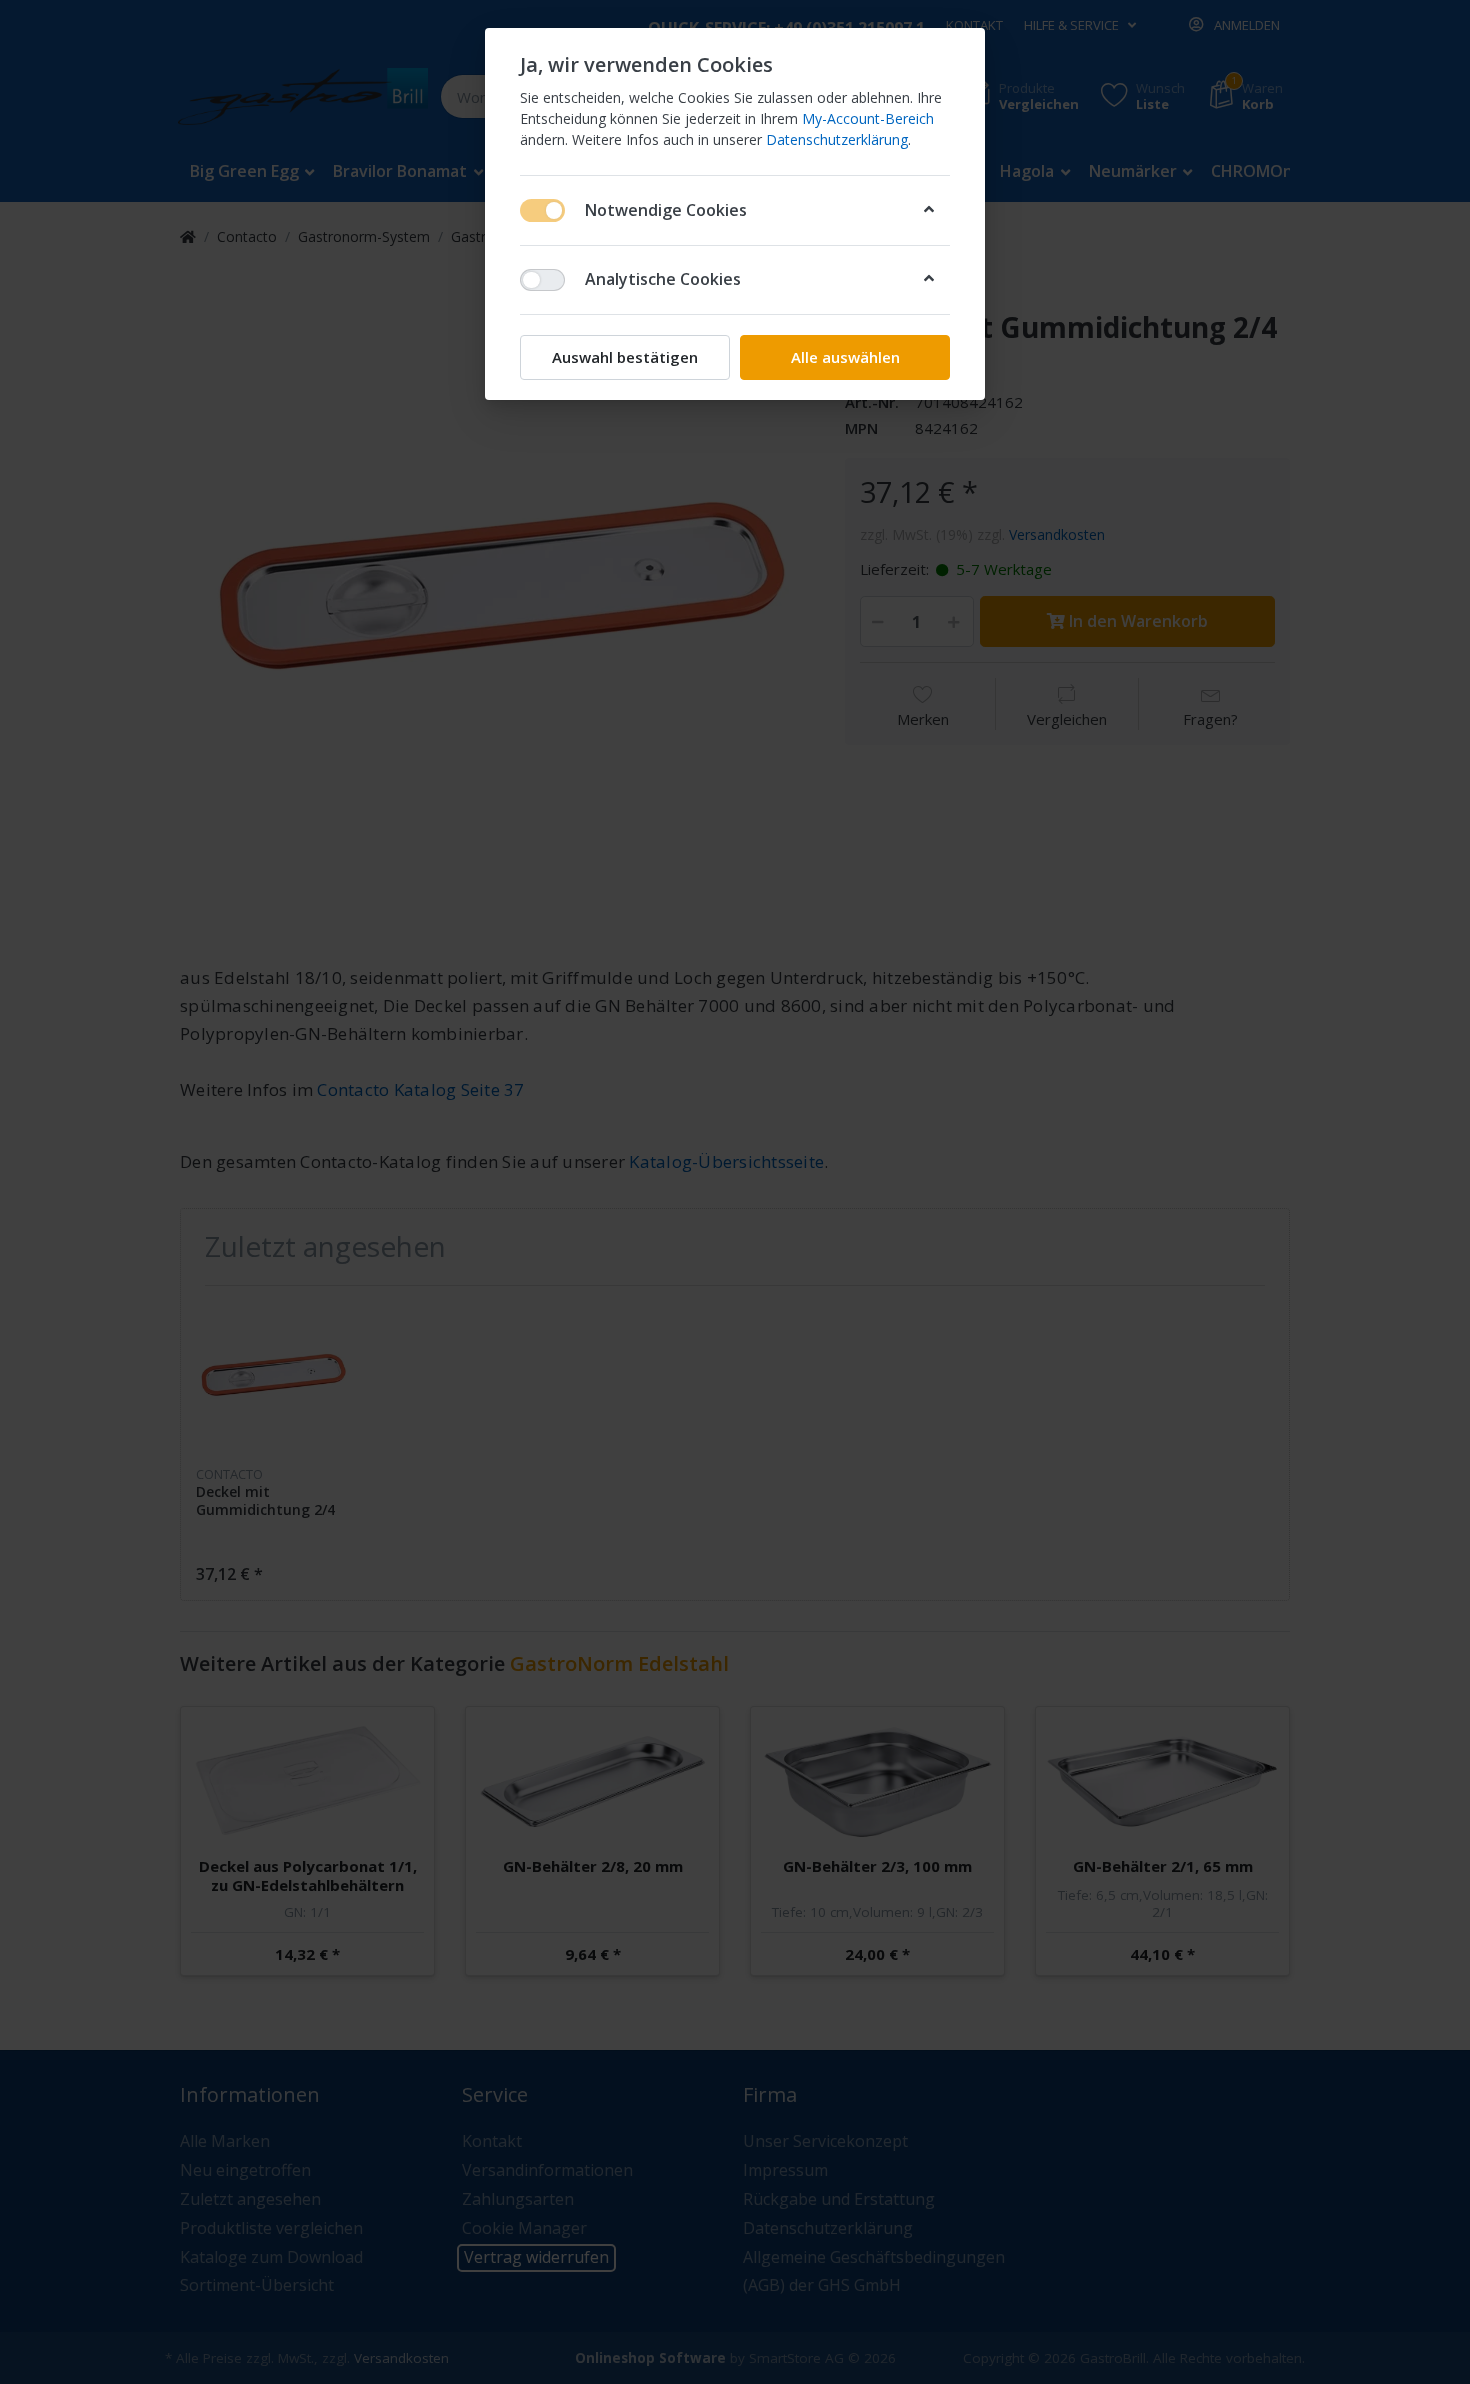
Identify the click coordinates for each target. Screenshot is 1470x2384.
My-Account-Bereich (868, 118)
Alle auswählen (845, 357)
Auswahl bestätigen (625, 357)
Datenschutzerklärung (837, 139)
